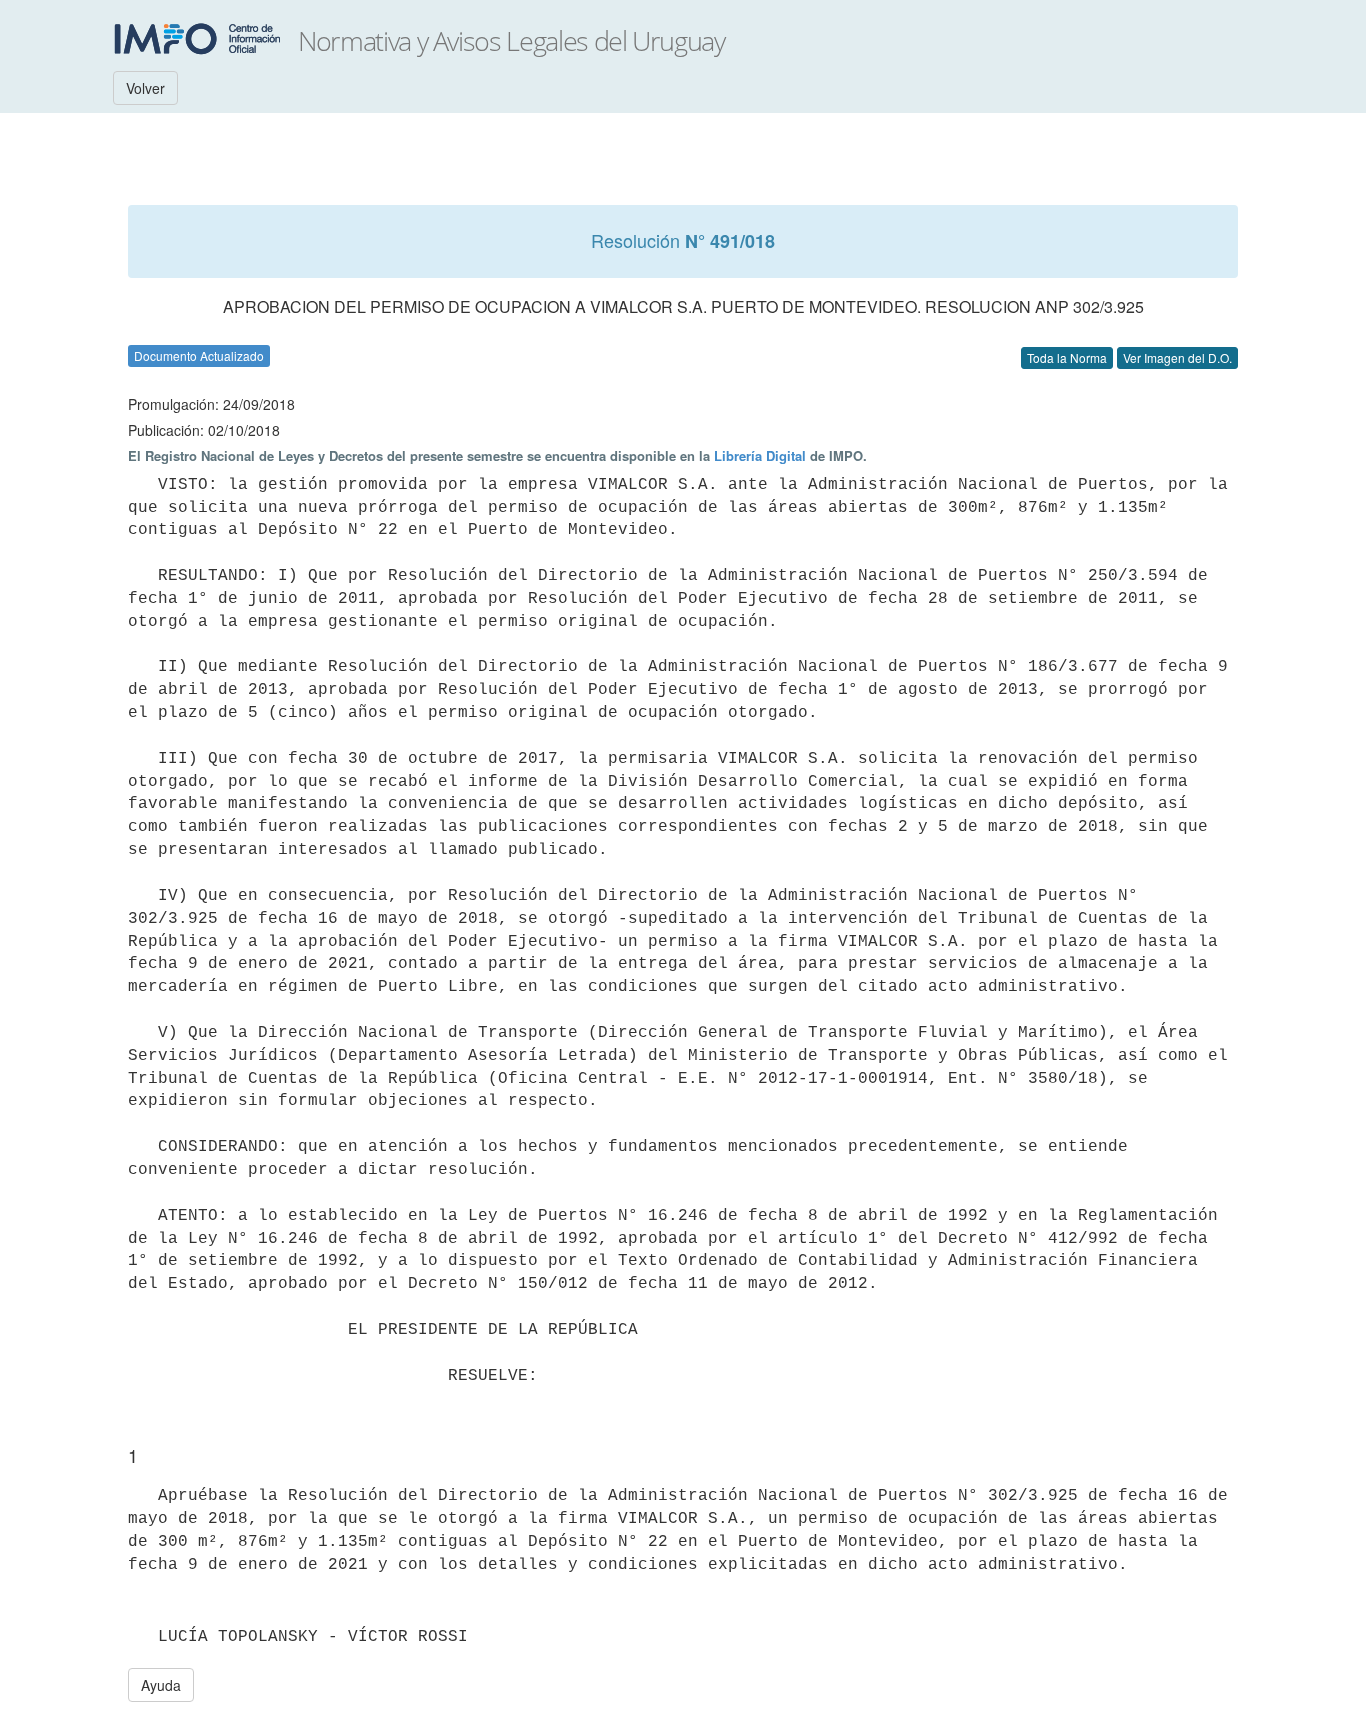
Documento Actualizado (199, 355)
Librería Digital (760, 455)
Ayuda (161, 1685)
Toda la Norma (1067, 357)
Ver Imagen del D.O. (1177, 357)
